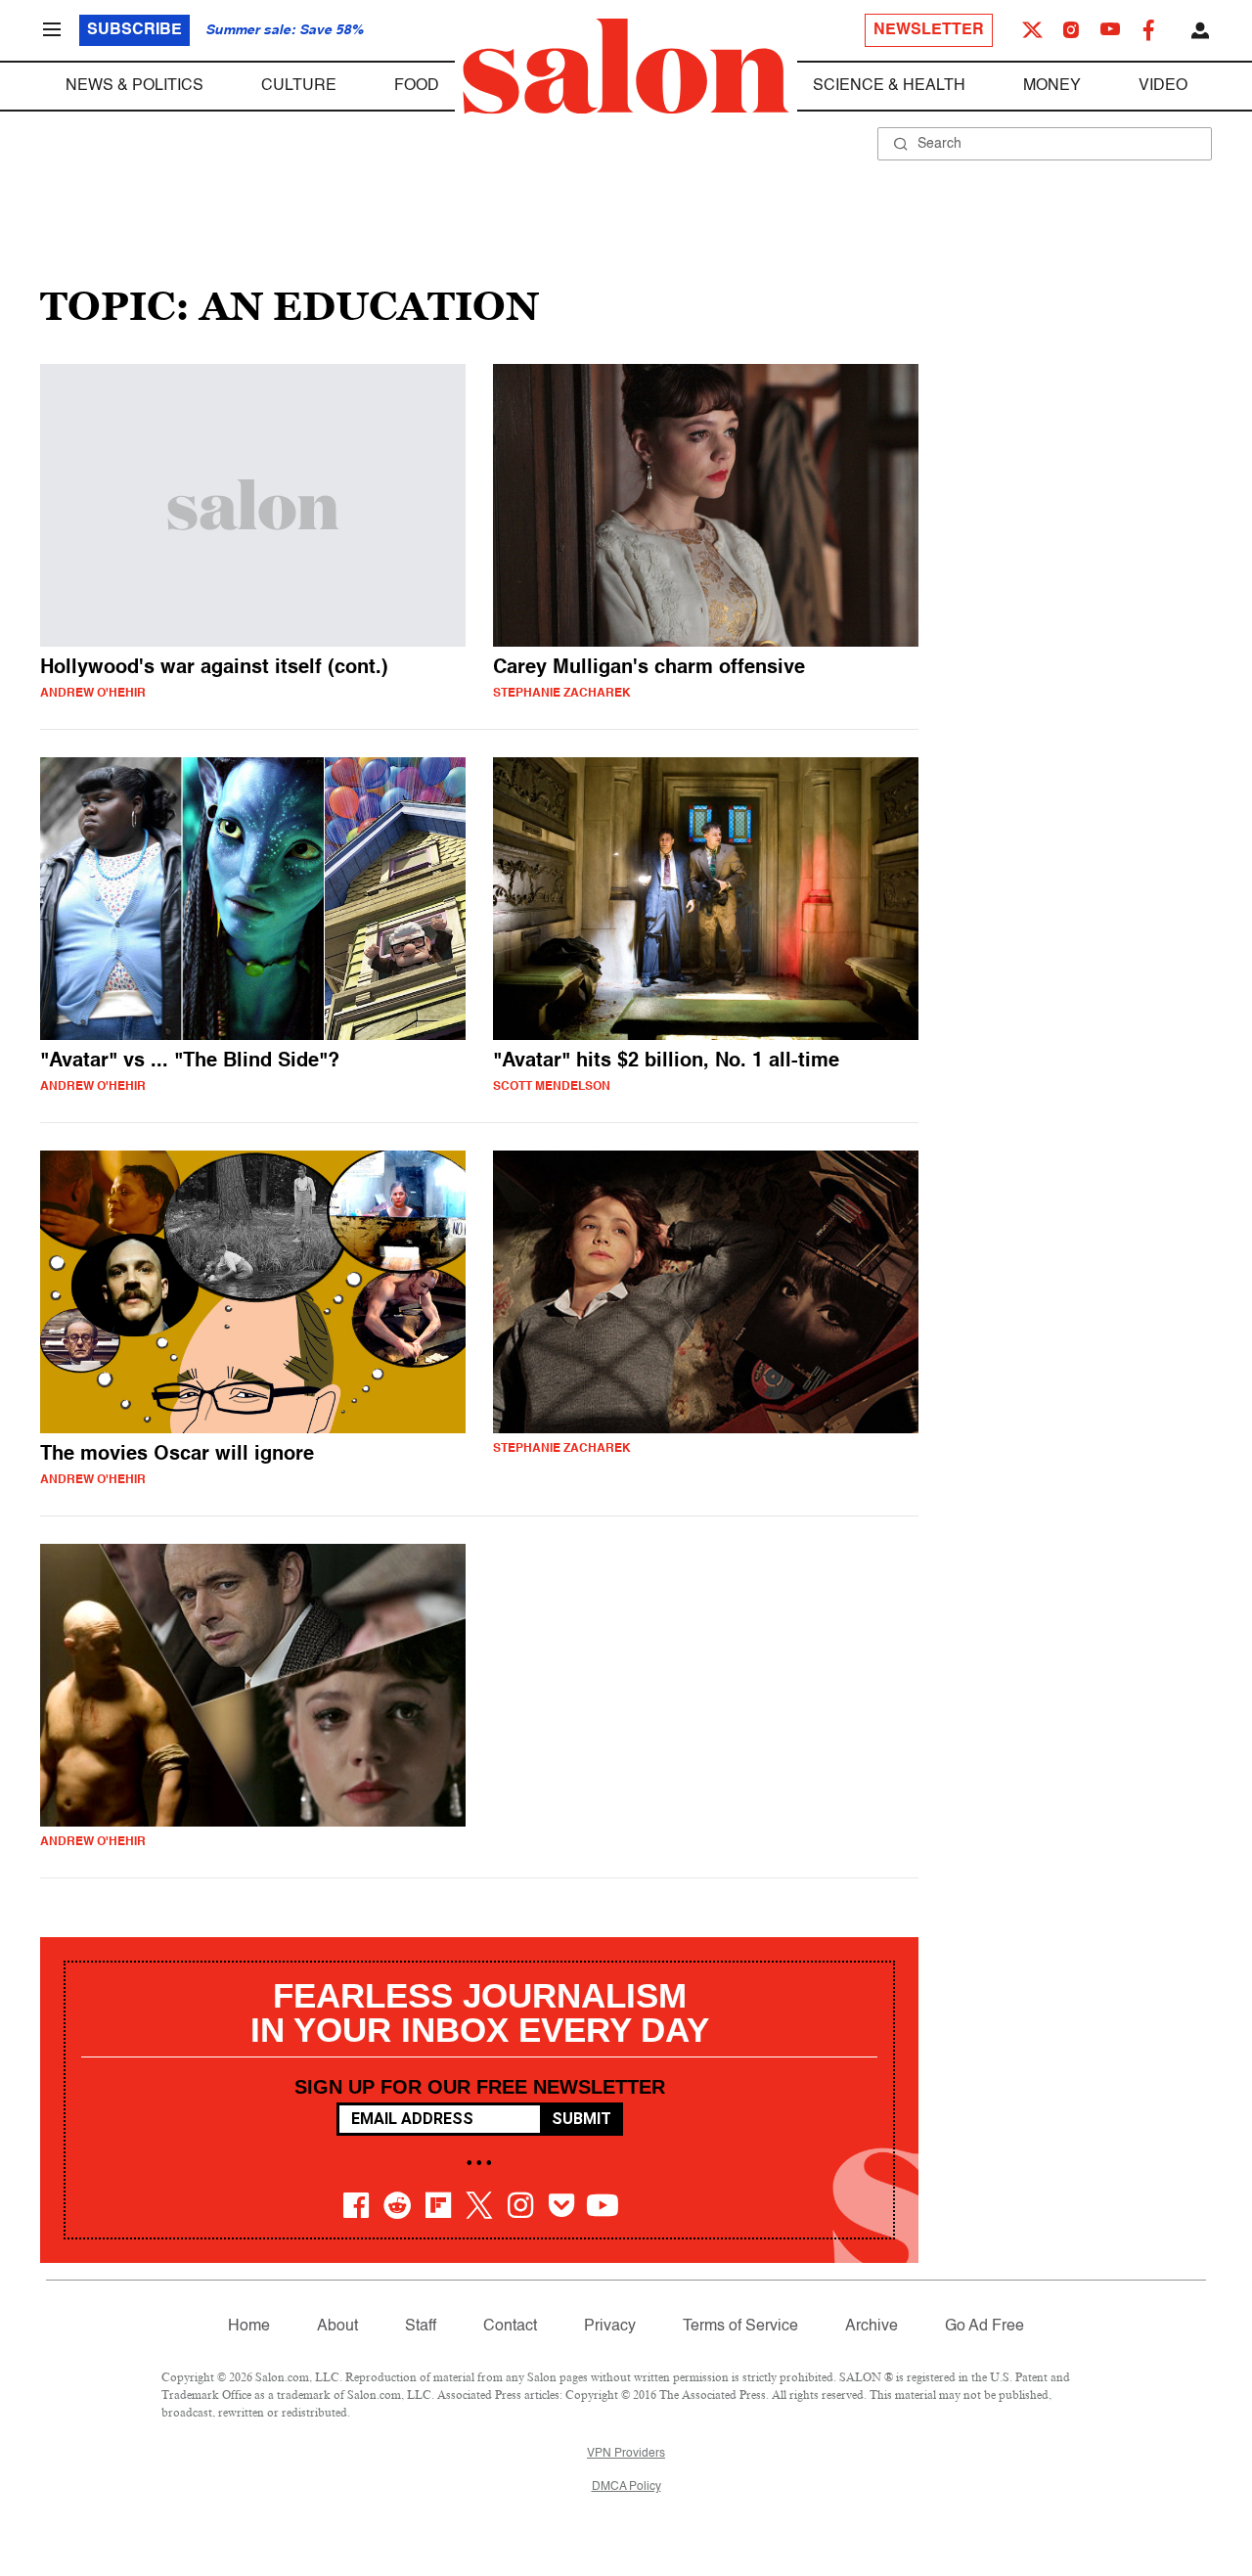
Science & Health (889, 86)
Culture (299, 86)
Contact (510, 2327)
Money (1052, 86)
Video (1163, 86)
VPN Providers (626, 2454)
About (337, 2327)
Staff (421, 2327)
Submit (581, 2119)
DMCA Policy (626, 2487)
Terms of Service (740, 2327)
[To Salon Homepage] (626, 67)
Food (417, 86)
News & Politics (134, 86)
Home (249, 2327)
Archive (872, 2327)
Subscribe (134, 30)
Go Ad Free (984, 2327)
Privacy (610, 2327)
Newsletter (929, 30)
